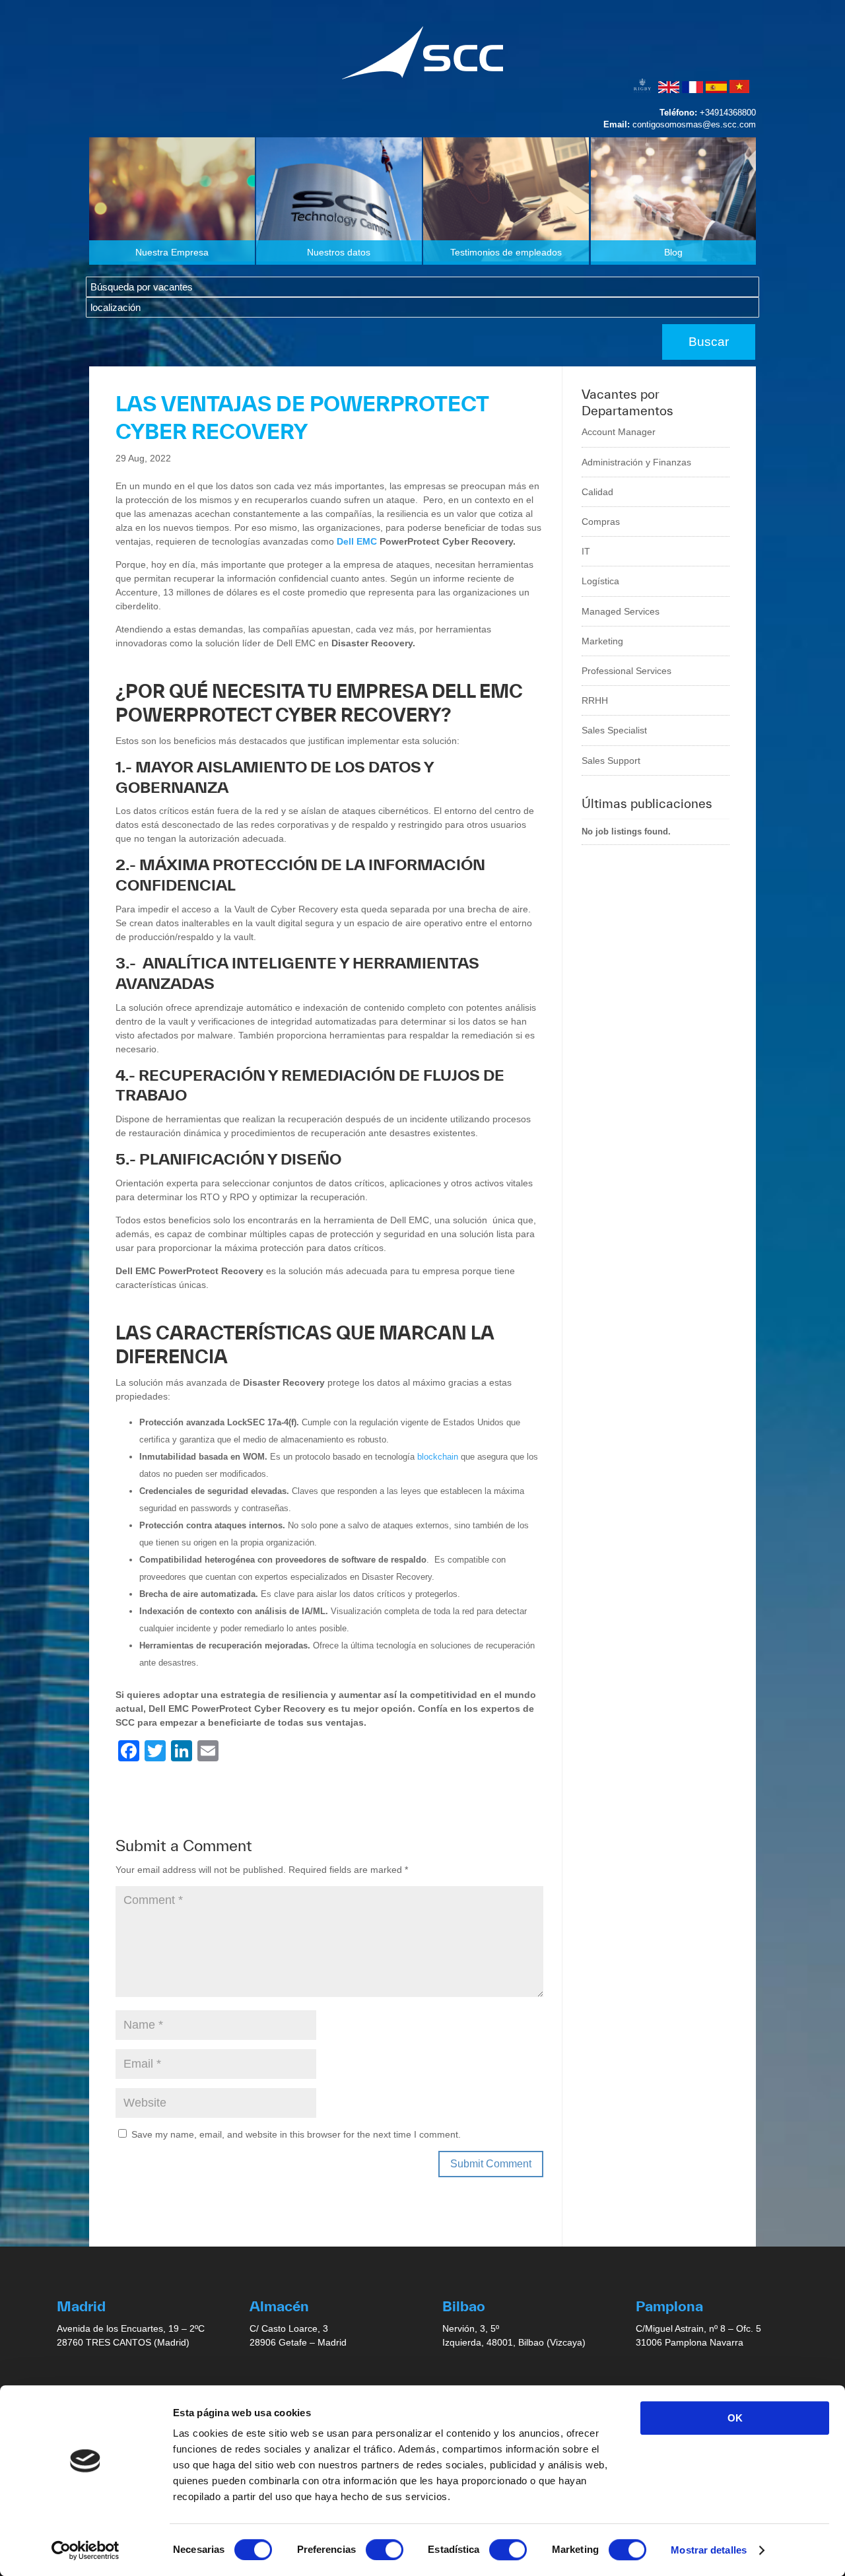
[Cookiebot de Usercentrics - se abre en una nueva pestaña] (85, 2550)
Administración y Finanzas (636, 462)
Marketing (602, 641)
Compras (601, 522)
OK (735, 2418)
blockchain (438, 1457)
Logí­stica (600, 581)
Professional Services (626, 671)
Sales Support (611, 761)
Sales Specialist (614, 730)
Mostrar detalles (709, 2550)
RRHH (595, 700)
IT (586, 551)
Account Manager (619, 432)
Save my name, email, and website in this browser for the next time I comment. (296, 2134)
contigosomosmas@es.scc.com (694, 124)
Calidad (597, 492)
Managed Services (621, 611)
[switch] (385, 2550)
